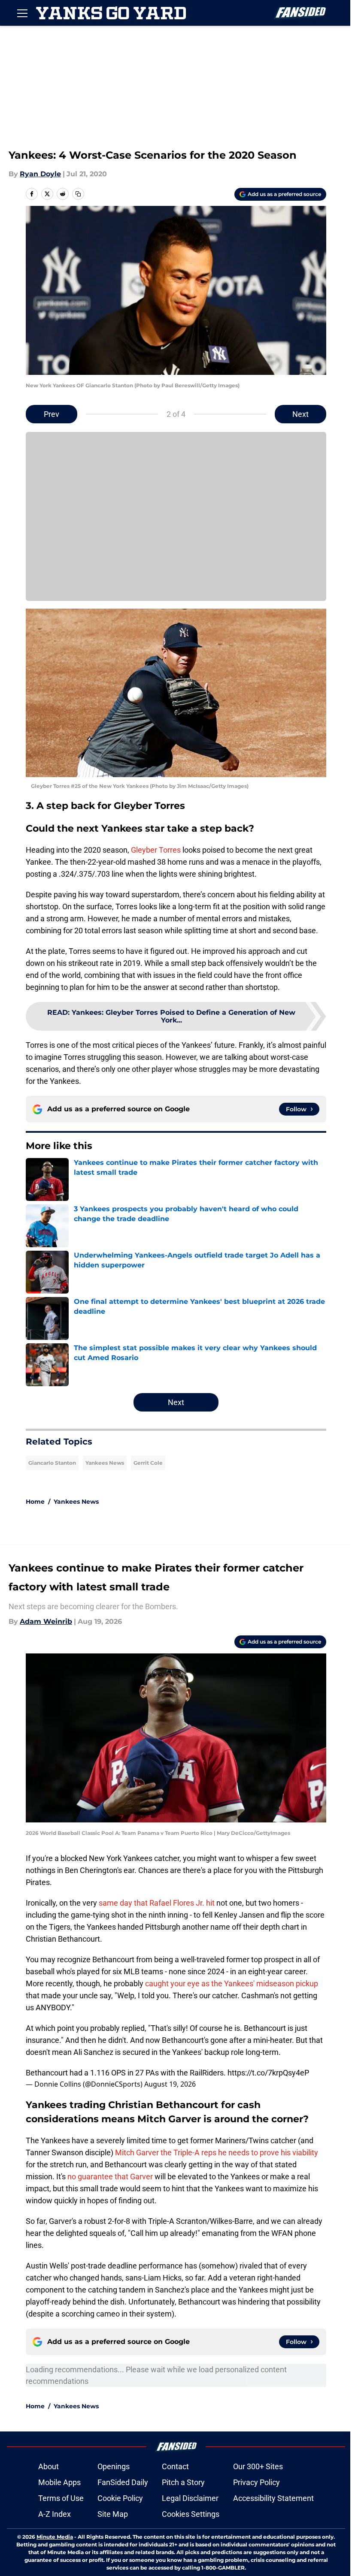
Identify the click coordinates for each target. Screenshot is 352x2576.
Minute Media (55, 2537)
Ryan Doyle (40, 174)
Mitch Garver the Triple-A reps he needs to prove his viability (217, 2152)
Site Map (113, 2514)
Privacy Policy (256, 2482)
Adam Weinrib (46, 1621)
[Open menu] (22, 13)
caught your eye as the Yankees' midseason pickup (232, 1983)
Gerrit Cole (148, 1463)
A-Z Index (55, 2514)
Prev (52, 414)
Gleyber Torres (156, 850)
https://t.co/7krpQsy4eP (268, 2073)
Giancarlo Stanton (52, 1463)
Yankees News (105, 1463)
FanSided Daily (123, 2482)
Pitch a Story (183, 2482)
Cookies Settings (191, 2514)
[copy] (78, 194)
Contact (175, 2466)
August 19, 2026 (170, 2084)
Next (300, 414)
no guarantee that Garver (110, 2176)
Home (35, 1502)
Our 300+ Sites (258, 2466)
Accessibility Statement (273, 2498)
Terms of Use (61, 2498)
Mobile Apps (59, 2482)
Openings (114, 2466)
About (49, 2466)
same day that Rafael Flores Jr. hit (157, 1903)
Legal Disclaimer (190, 2498)
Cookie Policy (120, 2498)
